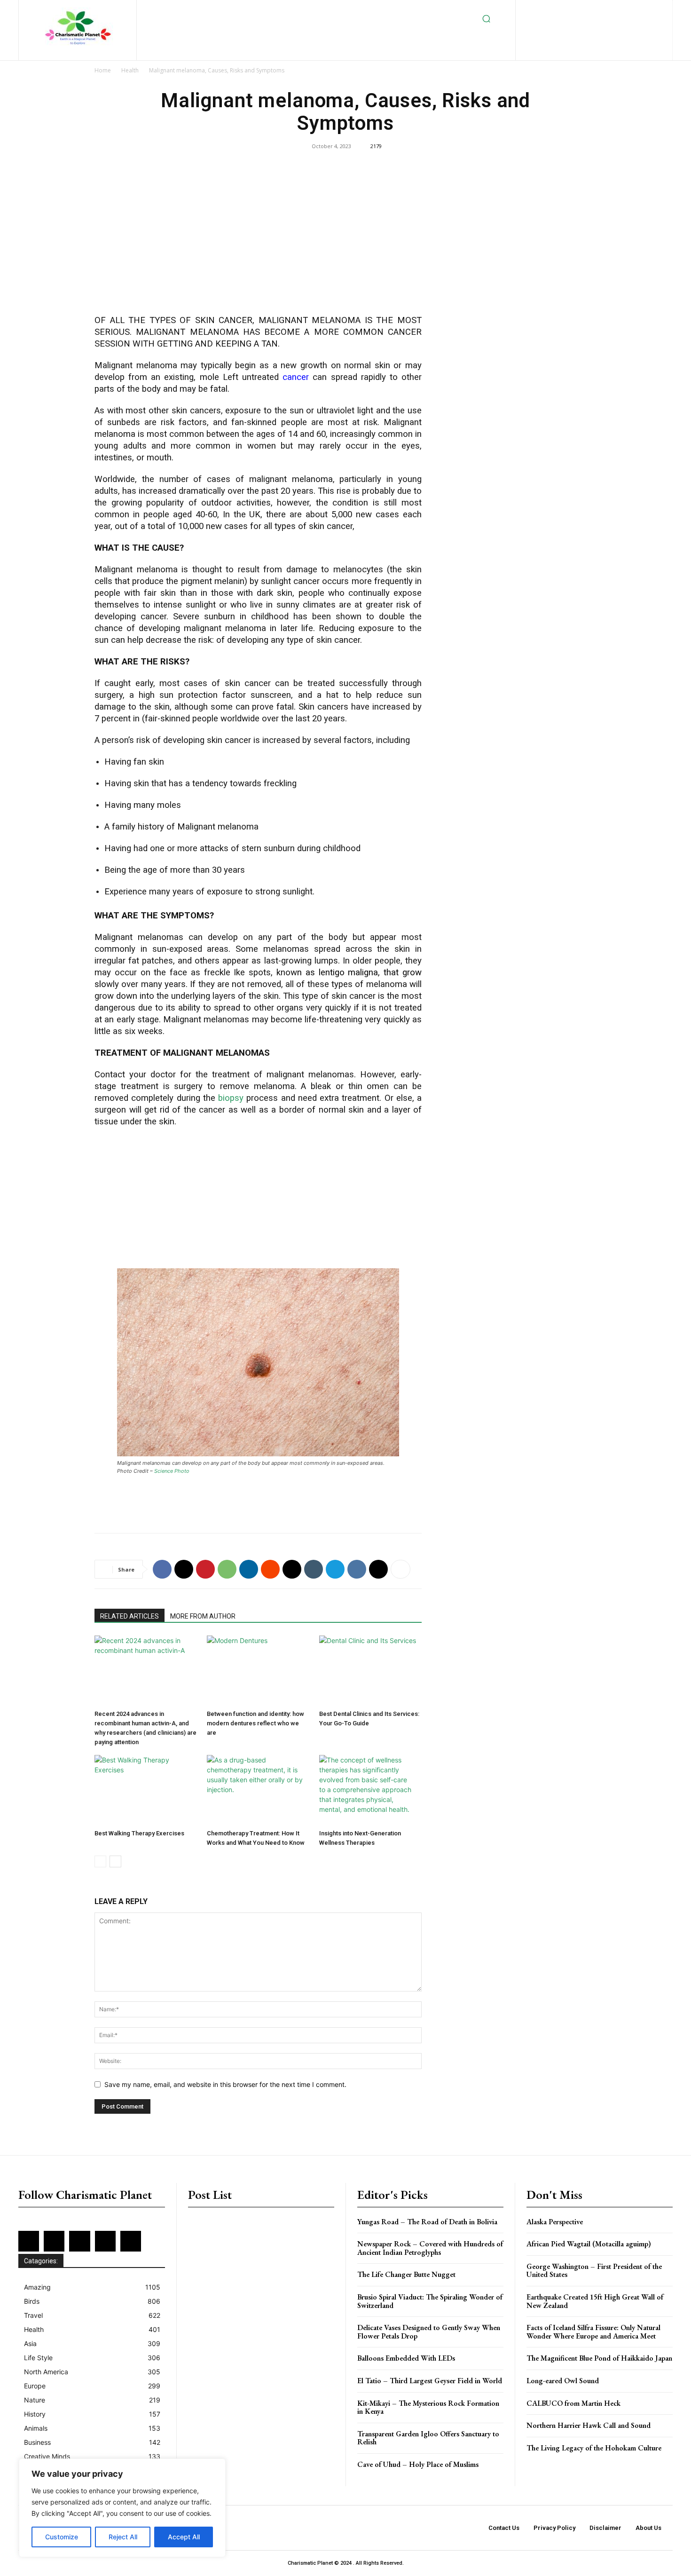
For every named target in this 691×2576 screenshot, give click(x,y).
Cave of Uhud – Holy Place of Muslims (418, 2464)
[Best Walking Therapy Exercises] (146, 1790)
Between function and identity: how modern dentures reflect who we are (255, 1723)
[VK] (357, 1569)
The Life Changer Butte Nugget (406, 2274)
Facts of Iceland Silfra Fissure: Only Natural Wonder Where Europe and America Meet (593, 2332)
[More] (400, 1569)
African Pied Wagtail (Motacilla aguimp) (589, 2244)
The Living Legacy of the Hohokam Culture (594, 2448)
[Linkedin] (599, 10)
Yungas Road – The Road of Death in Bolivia (427, 2222)
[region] (122, 2508)
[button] (487, 19)
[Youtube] (617, 25)
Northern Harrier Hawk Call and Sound (589, 2425)
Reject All (123, 2537)
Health (130, 70)
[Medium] (615, 10)
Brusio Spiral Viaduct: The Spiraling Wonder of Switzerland (430, 2301)
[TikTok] (571, 25)
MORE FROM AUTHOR (203, 1616)
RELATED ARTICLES (130, 1616)
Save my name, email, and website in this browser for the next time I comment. (225, 2084)
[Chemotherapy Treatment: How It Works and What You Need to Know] (258, 1790)
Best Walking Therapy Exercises (139, 1833)
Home (103, 70)
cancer (296, 377)
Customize (62, 2537)
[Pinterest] (630, 10)
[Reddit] (645, 10)
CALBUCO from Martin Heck (573, 2403)
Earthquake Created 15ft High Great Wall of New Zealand (595, 2301)
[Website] (601, 25)
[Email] (292, 1569)
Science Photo (172, 1471)
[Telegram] (335, 1569)
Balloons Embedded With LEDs (406, 2358)
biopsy (231, 1098)
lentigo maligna (349, 972)
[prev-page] (100, 1861)
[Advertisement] (258, 239)
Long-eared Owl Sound (563, 2381)
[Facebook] (554, 10)
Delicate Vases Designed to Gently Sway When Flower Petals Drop (429, 2332)
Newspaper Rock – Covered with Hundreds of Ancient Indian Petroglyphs (430, 2248)
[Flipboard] (569, 10)
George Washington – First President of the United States (594, 2271)
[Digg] (378, 1569)
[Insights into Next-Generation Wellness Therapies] (370, 1790)
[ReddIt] (270, 1569)
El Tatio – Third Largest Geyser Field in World (430, 2381)
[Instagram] (584, 10)
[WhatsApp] (227, 1569)
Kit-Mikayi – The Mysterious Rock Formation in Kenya (428, 2407)
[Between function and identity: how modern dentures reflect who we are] (258, 1671)
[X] (586, 25)
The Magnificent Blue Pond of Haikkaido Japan (599, 2358)
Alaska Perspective (555, 2222)
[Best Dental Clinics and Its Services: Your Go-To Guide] (370, 1671)
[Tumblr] (314, 1569)
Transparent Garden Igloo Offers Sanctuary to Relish (428, 2438)
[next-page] (115, 1861)
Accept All (184, 2537)
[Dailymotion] (538, 10)
